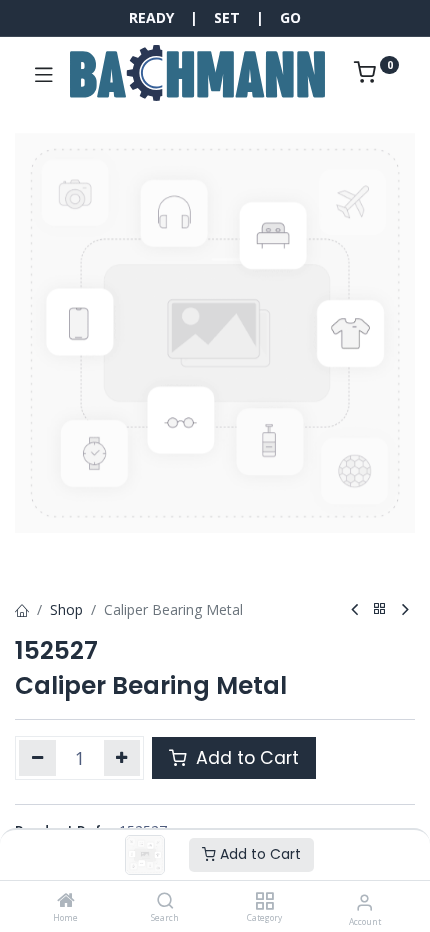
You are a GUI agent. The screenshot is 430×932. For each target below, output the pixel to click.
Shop (66, 609)
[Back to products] (380, 609)
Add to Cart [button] (245, 758)
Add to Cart (258, 854)
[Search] (165, 901)
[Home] (66, 901)
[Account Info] (364, 901)
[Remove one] (37, 758)
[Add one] (122, 758)
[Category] (264, 901)
